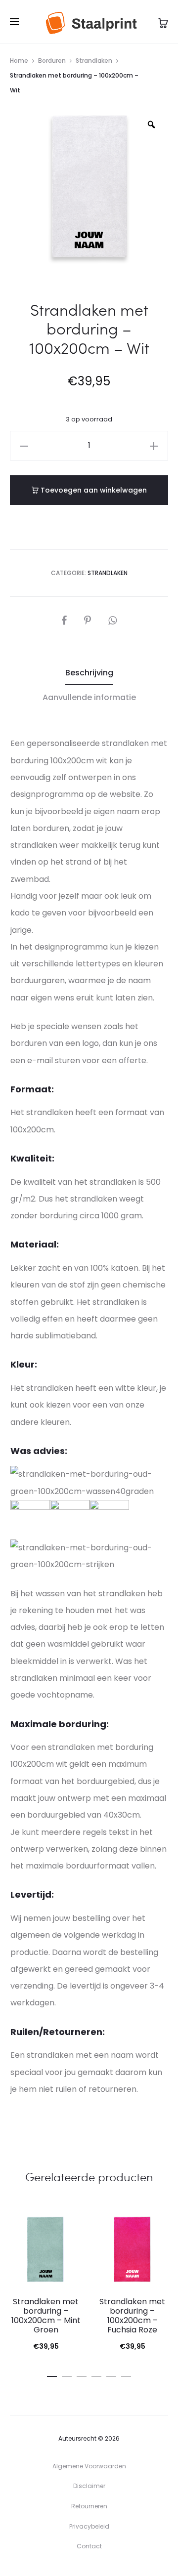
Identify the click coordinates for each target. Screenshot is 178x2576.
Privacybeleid (89, 2526)
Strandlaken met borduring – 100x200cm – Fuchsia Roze (132, 2316)
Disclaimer (89, 2486)
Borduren (52, 61)
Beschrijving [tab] (89, 673)
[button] (24, 446)
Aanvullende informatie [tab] (89, 697)
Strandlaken (94, 61)
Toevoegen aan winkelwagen (93, 490)
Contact (89, 2546)
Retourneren (89, 2506)
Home (19, 61)
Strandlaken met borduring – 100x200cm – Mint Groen (46, 2316)
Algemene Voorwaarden (89, 2466)
